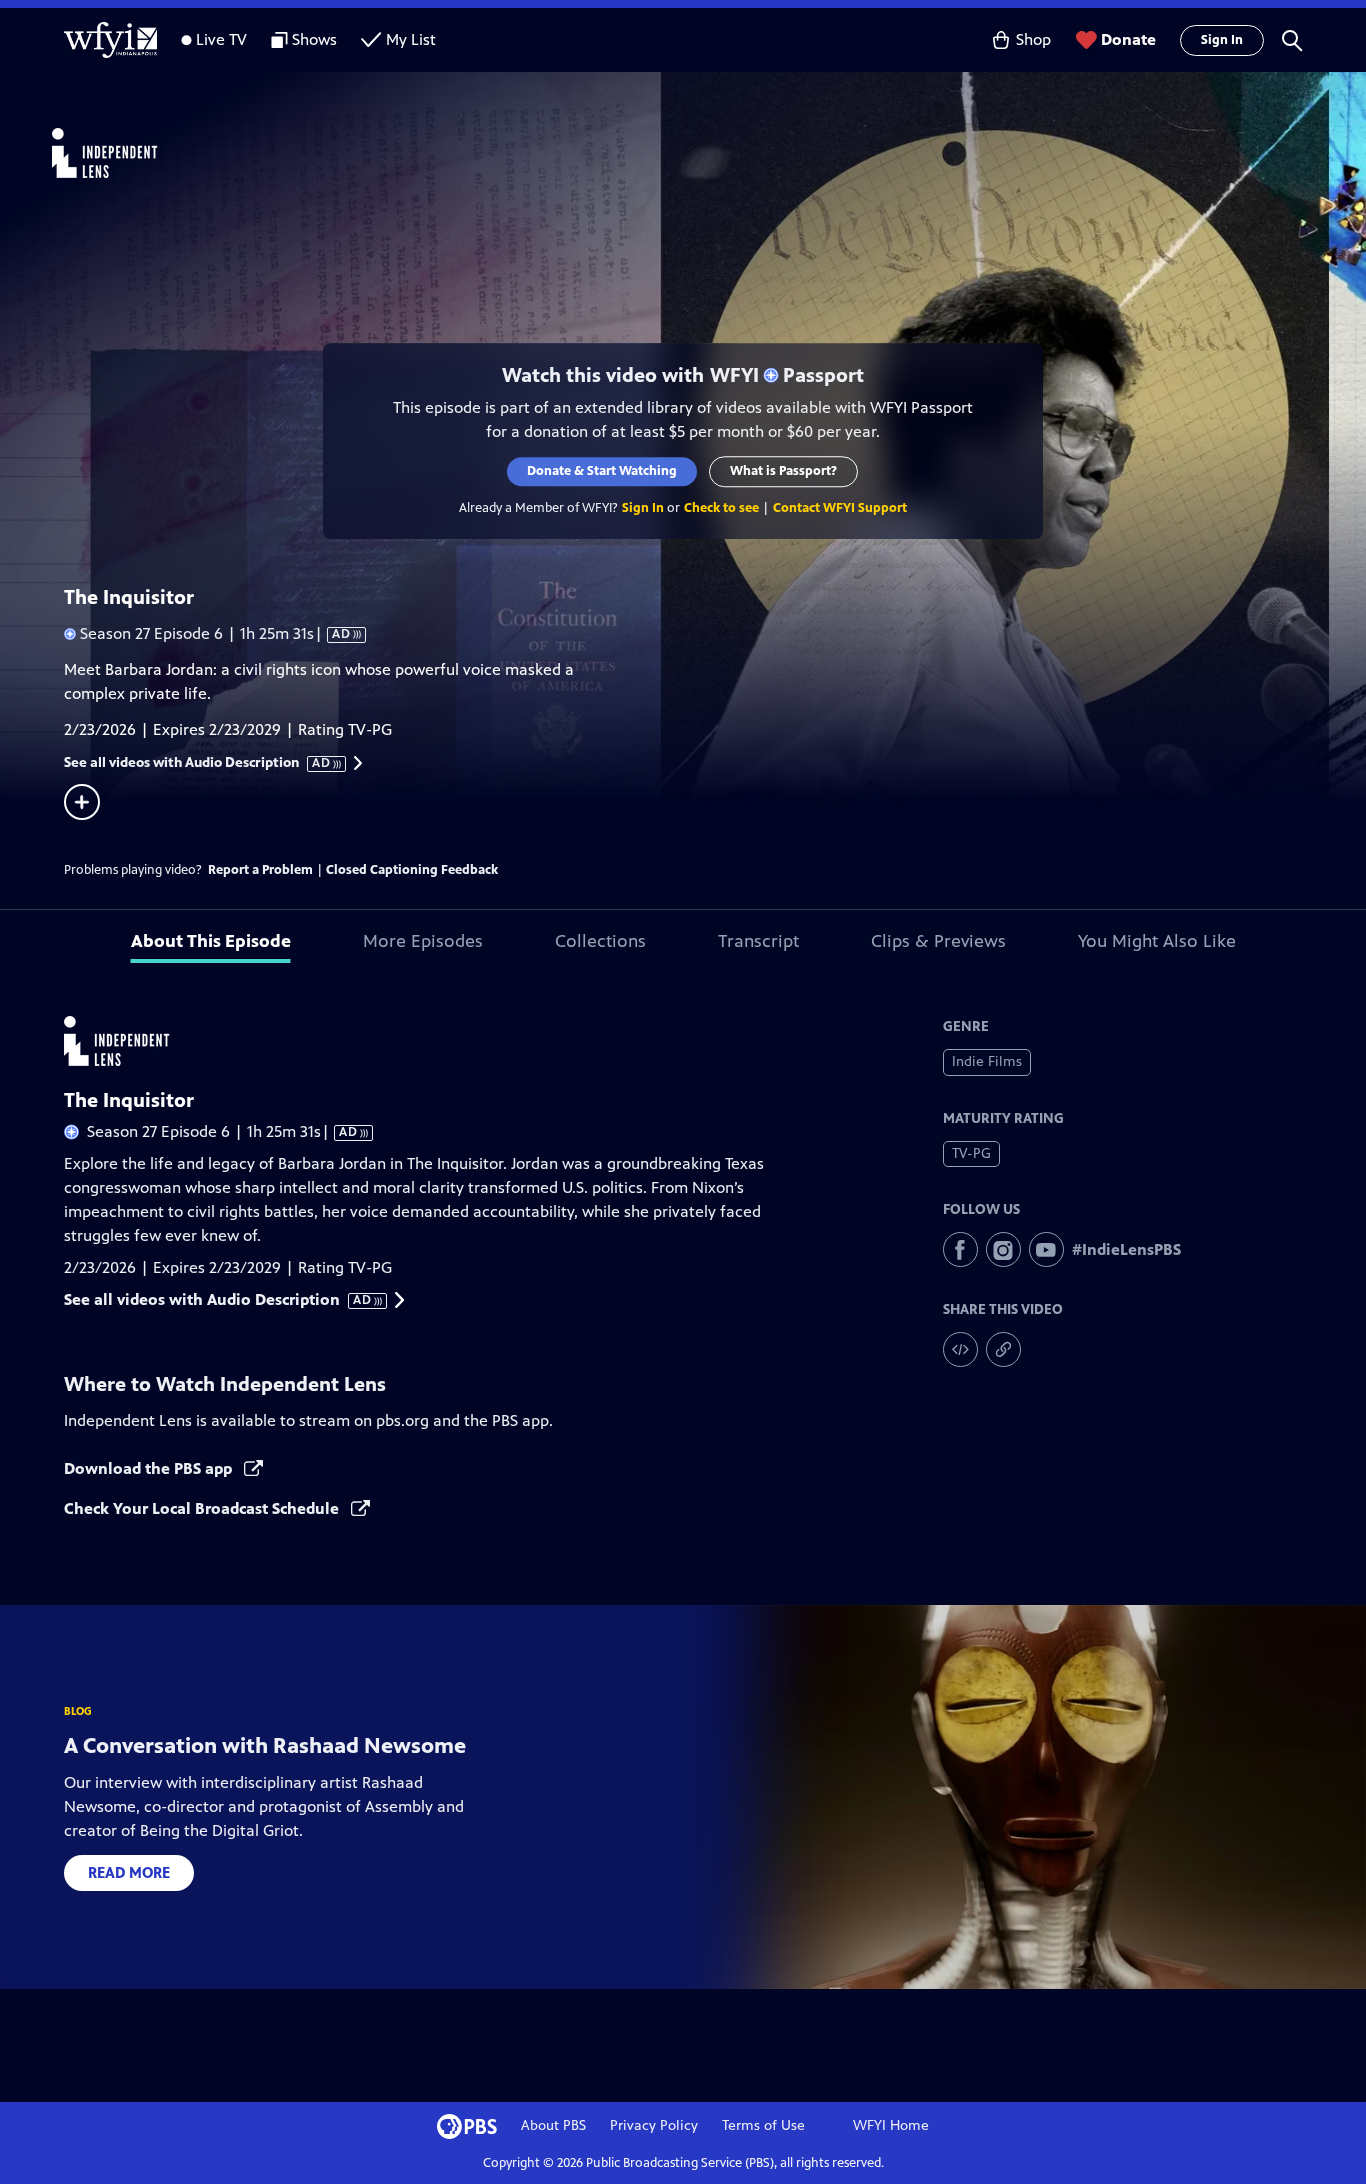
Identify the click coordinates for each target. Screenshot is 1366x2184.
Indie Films (987, 1061)
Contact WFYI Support (840, 508)
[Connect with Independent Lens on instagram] (1003, 1249)
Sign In (1222, 40)
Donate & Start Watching (603, 471)
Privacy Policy (654, 2125)
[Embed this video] (960, 1349)
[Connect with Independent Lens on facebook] (960, 1249)
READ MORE (129, 1872)
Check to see (721, 508)
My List (411, 39)
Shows (314, 39)
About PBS (553, 2125)
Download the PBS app (150, 1468)
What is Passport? (784, 471)
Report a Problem (260, 870)
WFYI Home (891, 2125)
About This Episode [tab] (211, 941)
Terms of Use (763, 2125)
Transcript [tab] (758, 941)
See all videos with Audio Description (198, 763)
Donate (1128, 39)
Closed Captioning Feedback (412, 870)
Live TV (221, 39)
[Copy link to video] (1003, 1349)
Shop (1033, 39)
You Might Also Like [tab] (1157, 941)
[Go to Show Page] (709, 153)
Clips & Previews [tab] (938, 941)
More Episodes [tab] (423, 941)
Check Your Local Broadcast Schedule (203, 1508)
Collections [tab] (600, 941)
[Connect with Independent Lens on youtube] (1046, 1249)
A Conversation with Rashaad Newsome (265, 1745)
